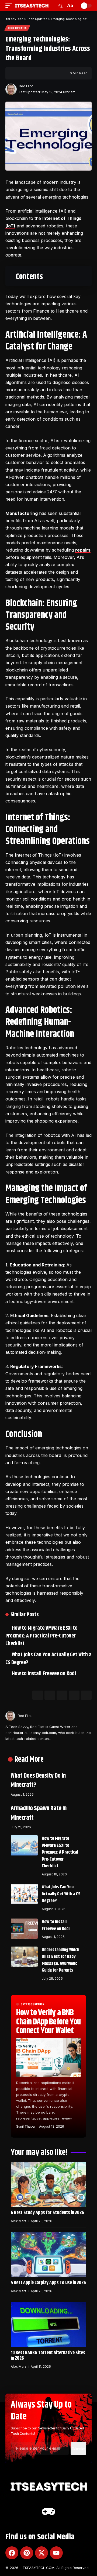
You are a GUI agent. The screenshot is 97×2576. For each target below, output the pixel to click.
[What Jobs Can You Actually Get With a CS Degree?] (24, 1894)
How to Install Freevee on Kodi (45, 1674)
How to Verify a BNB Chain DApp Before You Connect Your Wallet (48, 2022)
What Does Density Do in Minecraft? (38, 1781)
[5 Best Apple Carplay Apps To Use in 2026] (48, 2255)
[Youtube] (56, 2553)
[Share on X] (27, 73)
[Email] (35, 73)
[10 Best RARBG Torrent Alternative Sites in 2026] (48, 2325)
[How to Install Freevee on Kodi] (24, 1929)
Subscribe (78, 2448)
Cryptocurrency (33, 2004)
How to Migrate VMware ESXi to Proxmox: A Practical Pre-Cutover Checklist (42, 1636)
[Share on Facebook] (19, 73)
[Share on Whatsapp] (62, 1695)
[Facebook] (12, 2553)
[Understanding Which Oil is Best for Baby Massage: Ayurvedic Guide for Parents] (24, 1957)
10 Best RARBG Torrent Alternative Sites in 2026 (48, 2356)
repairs (83, 550)
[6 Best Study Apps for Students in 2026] (48, 2184)
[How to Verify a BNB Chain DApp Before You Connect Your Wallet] (48, 2058)
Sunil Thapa (25, 2126)
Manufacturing (22, 513)
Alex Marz (19, 2221)
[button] (10, 6)
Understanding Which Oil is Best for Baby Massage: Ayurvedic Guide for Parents (60, 1960)
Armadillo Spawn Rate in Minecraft (39, 1813)
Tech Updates (17, 28)
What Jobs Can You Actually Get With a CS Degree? (47, 1659)
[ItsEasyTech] (32, 6)
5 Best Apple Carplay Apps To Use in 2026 (48, 2283)
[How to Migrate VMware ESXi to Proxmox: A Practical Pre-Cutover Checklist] (24, 1845)
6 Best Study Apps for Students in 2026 (47, 2213)
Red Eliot (26, 86)
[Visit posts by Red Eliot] (11, 89)
